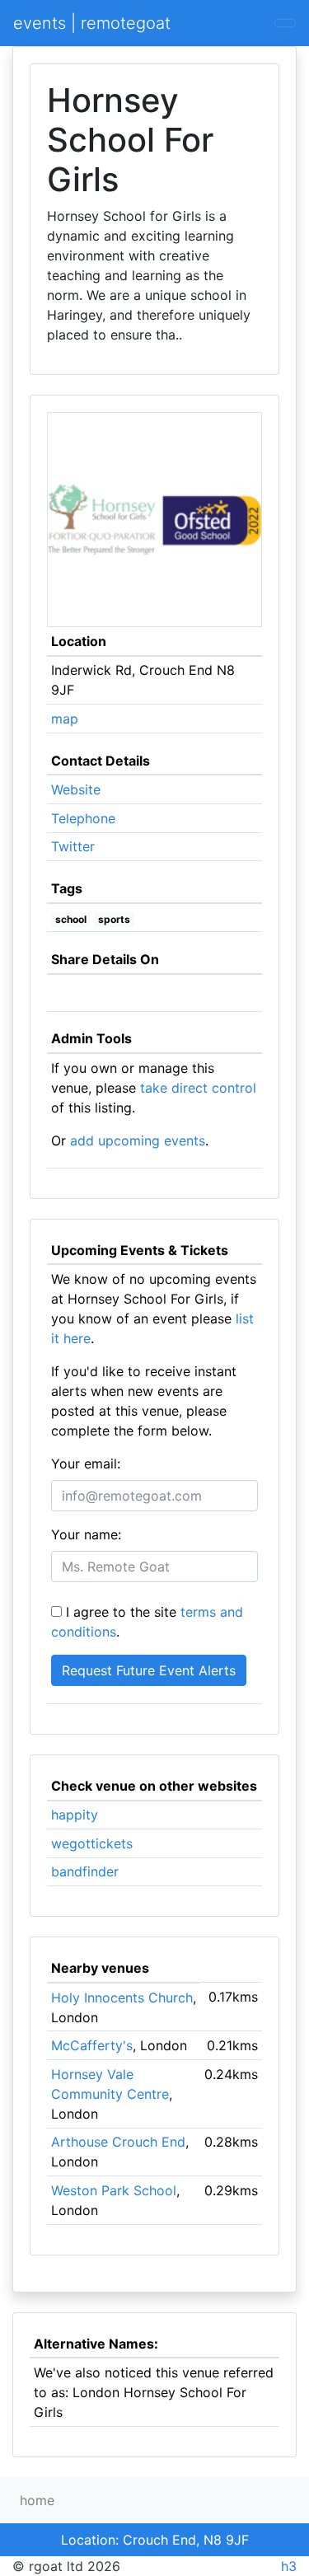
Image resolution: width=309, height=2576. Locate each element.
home (37, 2500)
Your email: (86, 1464)
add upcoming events (138, 1140)
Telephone (83, 818)
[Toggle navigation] (285, 23)
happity (75, 1815)
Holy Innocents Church (122, 1998)
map (65, 719)
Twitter (73, 846)
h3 (289, 2566)
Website (76, 789)
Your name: (86, 1534)
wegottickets (92, 1843)
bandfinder (85, 1871)
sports (114, 919)
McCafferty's (92, 2045)
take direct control (198, 1088)
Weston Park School (114, 2190)
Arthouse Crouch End (118, 2142)
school (71, 919)
